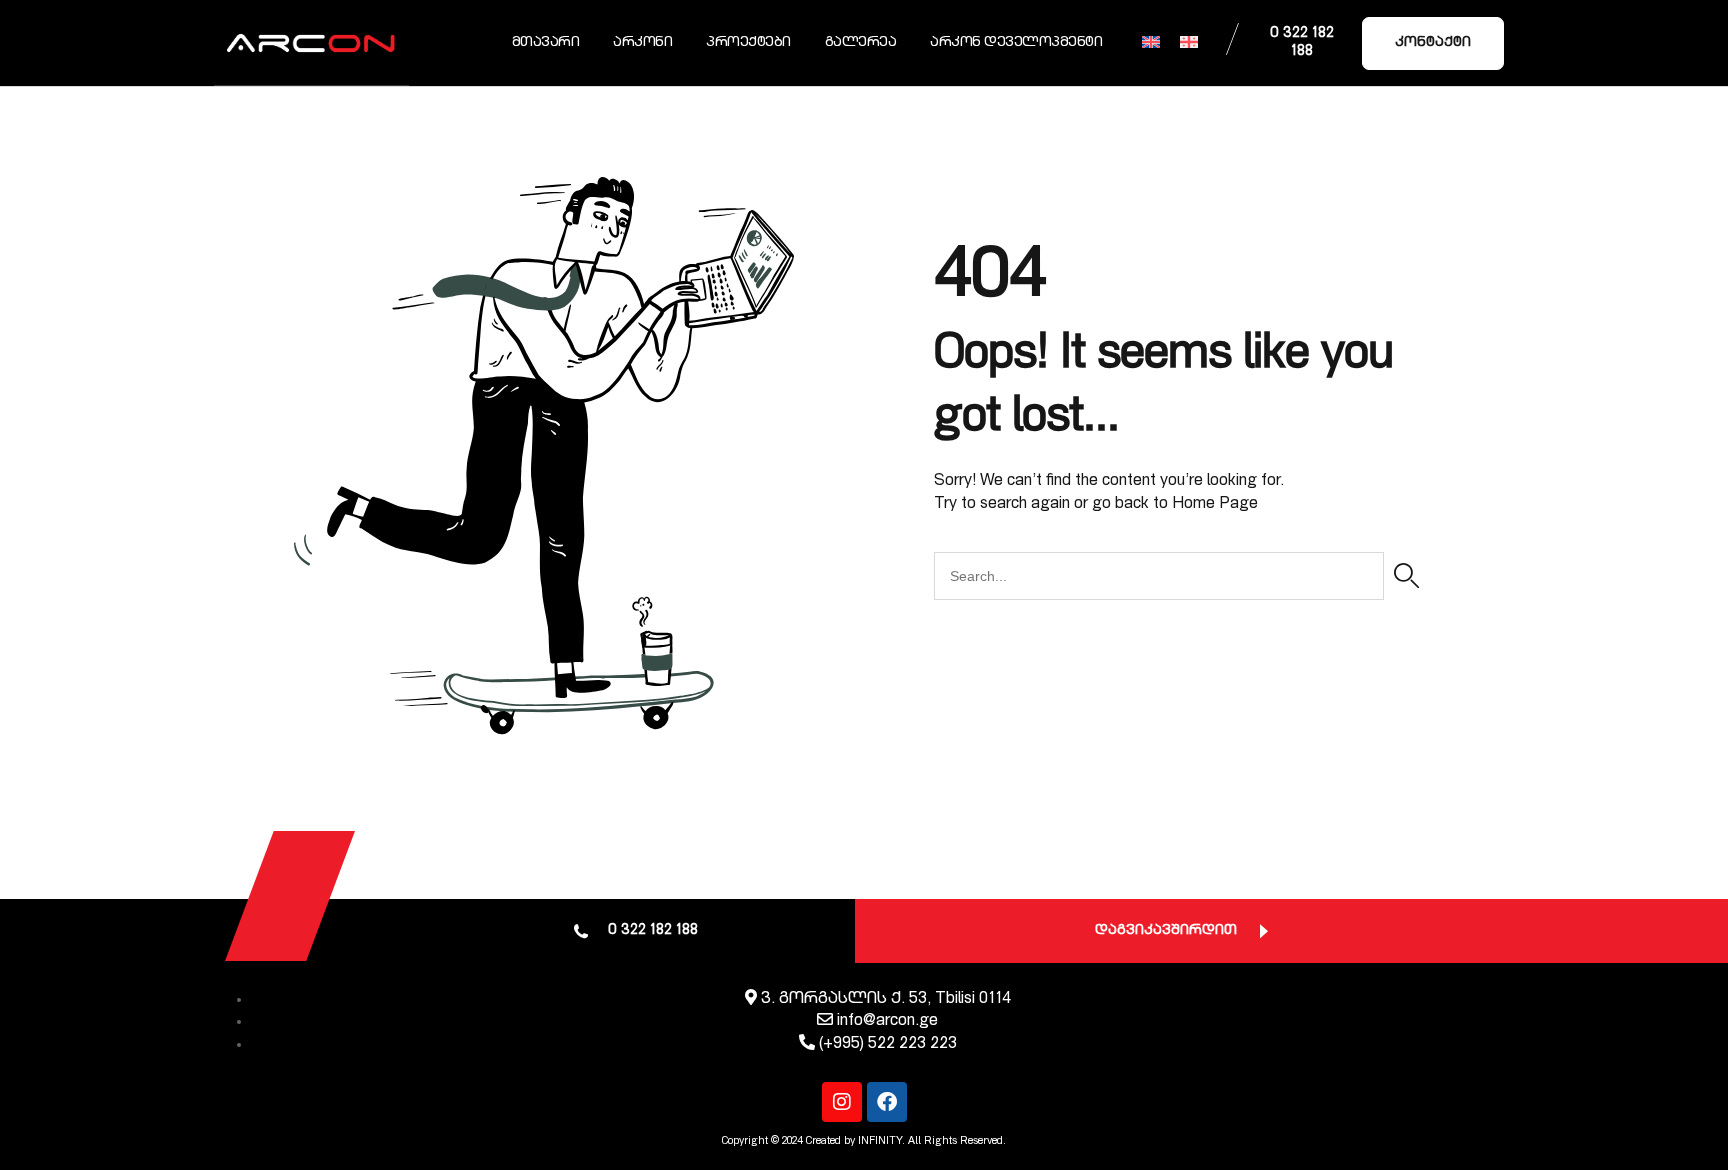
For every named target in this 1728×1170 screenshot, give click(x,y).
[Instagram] (842, 1102)
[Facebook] (887, 1102)
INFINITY (880, 1141)
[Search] (1406, 576)
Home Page (1215, 505)
